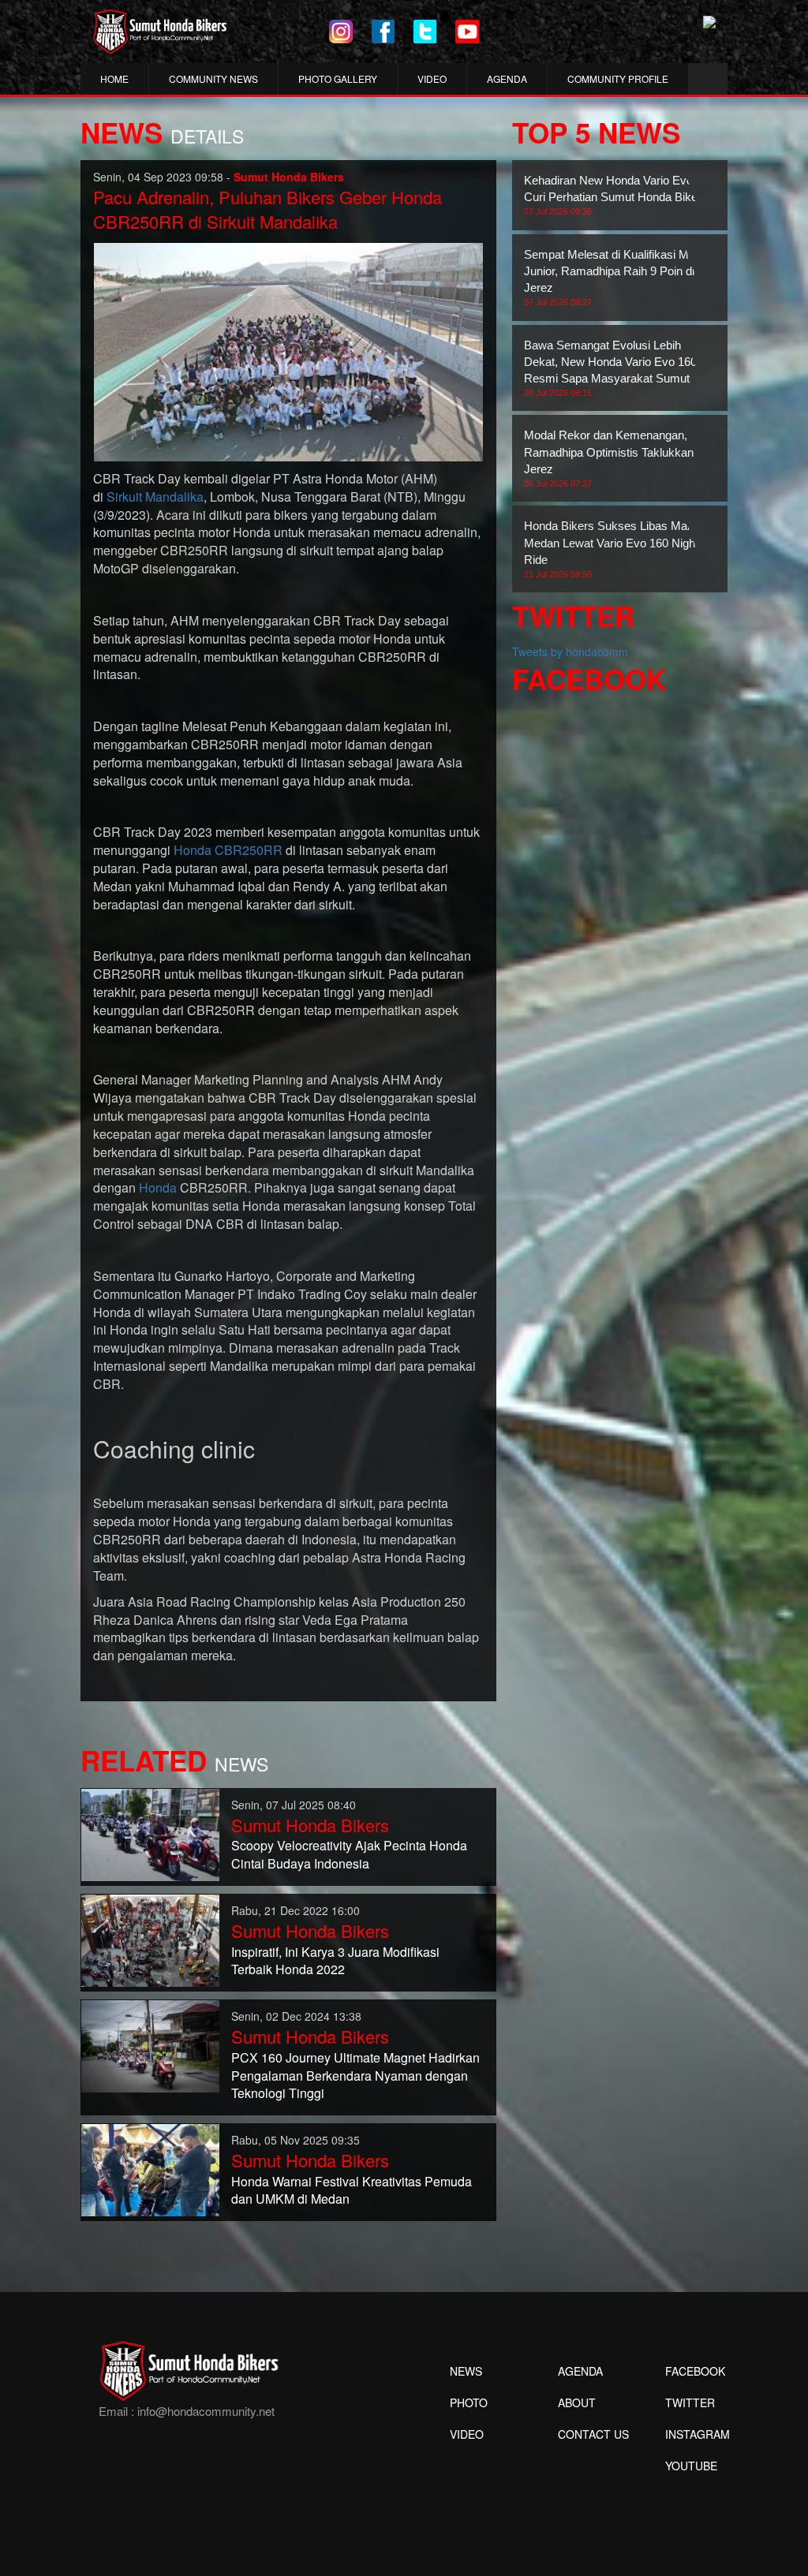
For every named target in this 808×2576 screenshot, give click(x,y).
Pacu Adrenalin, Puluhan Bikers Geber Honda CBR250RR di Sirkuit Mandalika (267, 209)
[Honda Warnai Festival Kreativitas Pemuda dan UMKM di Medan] (150, 2169)
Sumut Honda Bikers (310, 1825)
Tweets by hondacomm (570, 651)
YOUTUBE (691, 2466)
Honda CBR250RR (228, 850)
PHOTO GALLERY (338, 78)
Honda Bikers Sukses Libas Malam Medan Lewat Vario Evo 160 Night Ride (615, 549)
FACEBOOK (695, 2371)
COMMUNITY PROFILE (618, 78)
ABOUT (577, 2402)
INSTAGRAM (698, 2434)
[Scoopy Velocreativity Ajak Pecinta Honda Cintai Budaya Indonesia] (150, 1833)
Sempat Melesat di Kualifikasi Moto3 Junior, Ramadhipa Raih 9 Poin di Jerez (617, 277)
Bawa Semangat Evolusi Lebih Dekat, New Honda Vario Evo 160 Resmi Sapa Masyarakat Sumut (610, 368)
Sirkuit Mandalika (155, 497)
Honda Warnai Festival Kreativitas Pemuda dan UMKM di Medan (352, 2190)
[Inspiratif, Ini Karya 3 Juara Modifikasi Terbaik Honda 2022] (150, 1939)
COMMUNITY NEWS (213, 78)
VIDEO (432, 78)
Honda (158, 1187)
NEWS (466, 2371)
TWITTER (690, 2402)
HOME (114, 78)
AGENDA (507, 78)
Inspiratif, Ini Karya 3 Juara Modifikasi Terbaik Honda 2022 (335, 1961)
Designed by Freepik (689, 2489)
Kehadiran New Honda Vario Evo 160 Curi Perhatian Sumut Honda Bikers (619, 195)
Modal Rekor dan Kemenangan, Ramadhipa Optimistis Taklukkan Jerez (609, 458)
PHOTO (469, 2402)
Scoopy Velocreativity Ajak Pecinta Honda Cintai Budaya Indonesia (349, 1854)
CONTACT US (593, 2434)
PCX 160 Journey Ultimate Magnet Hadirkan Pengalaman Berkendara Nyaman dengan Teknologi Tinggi (355, 2076)
